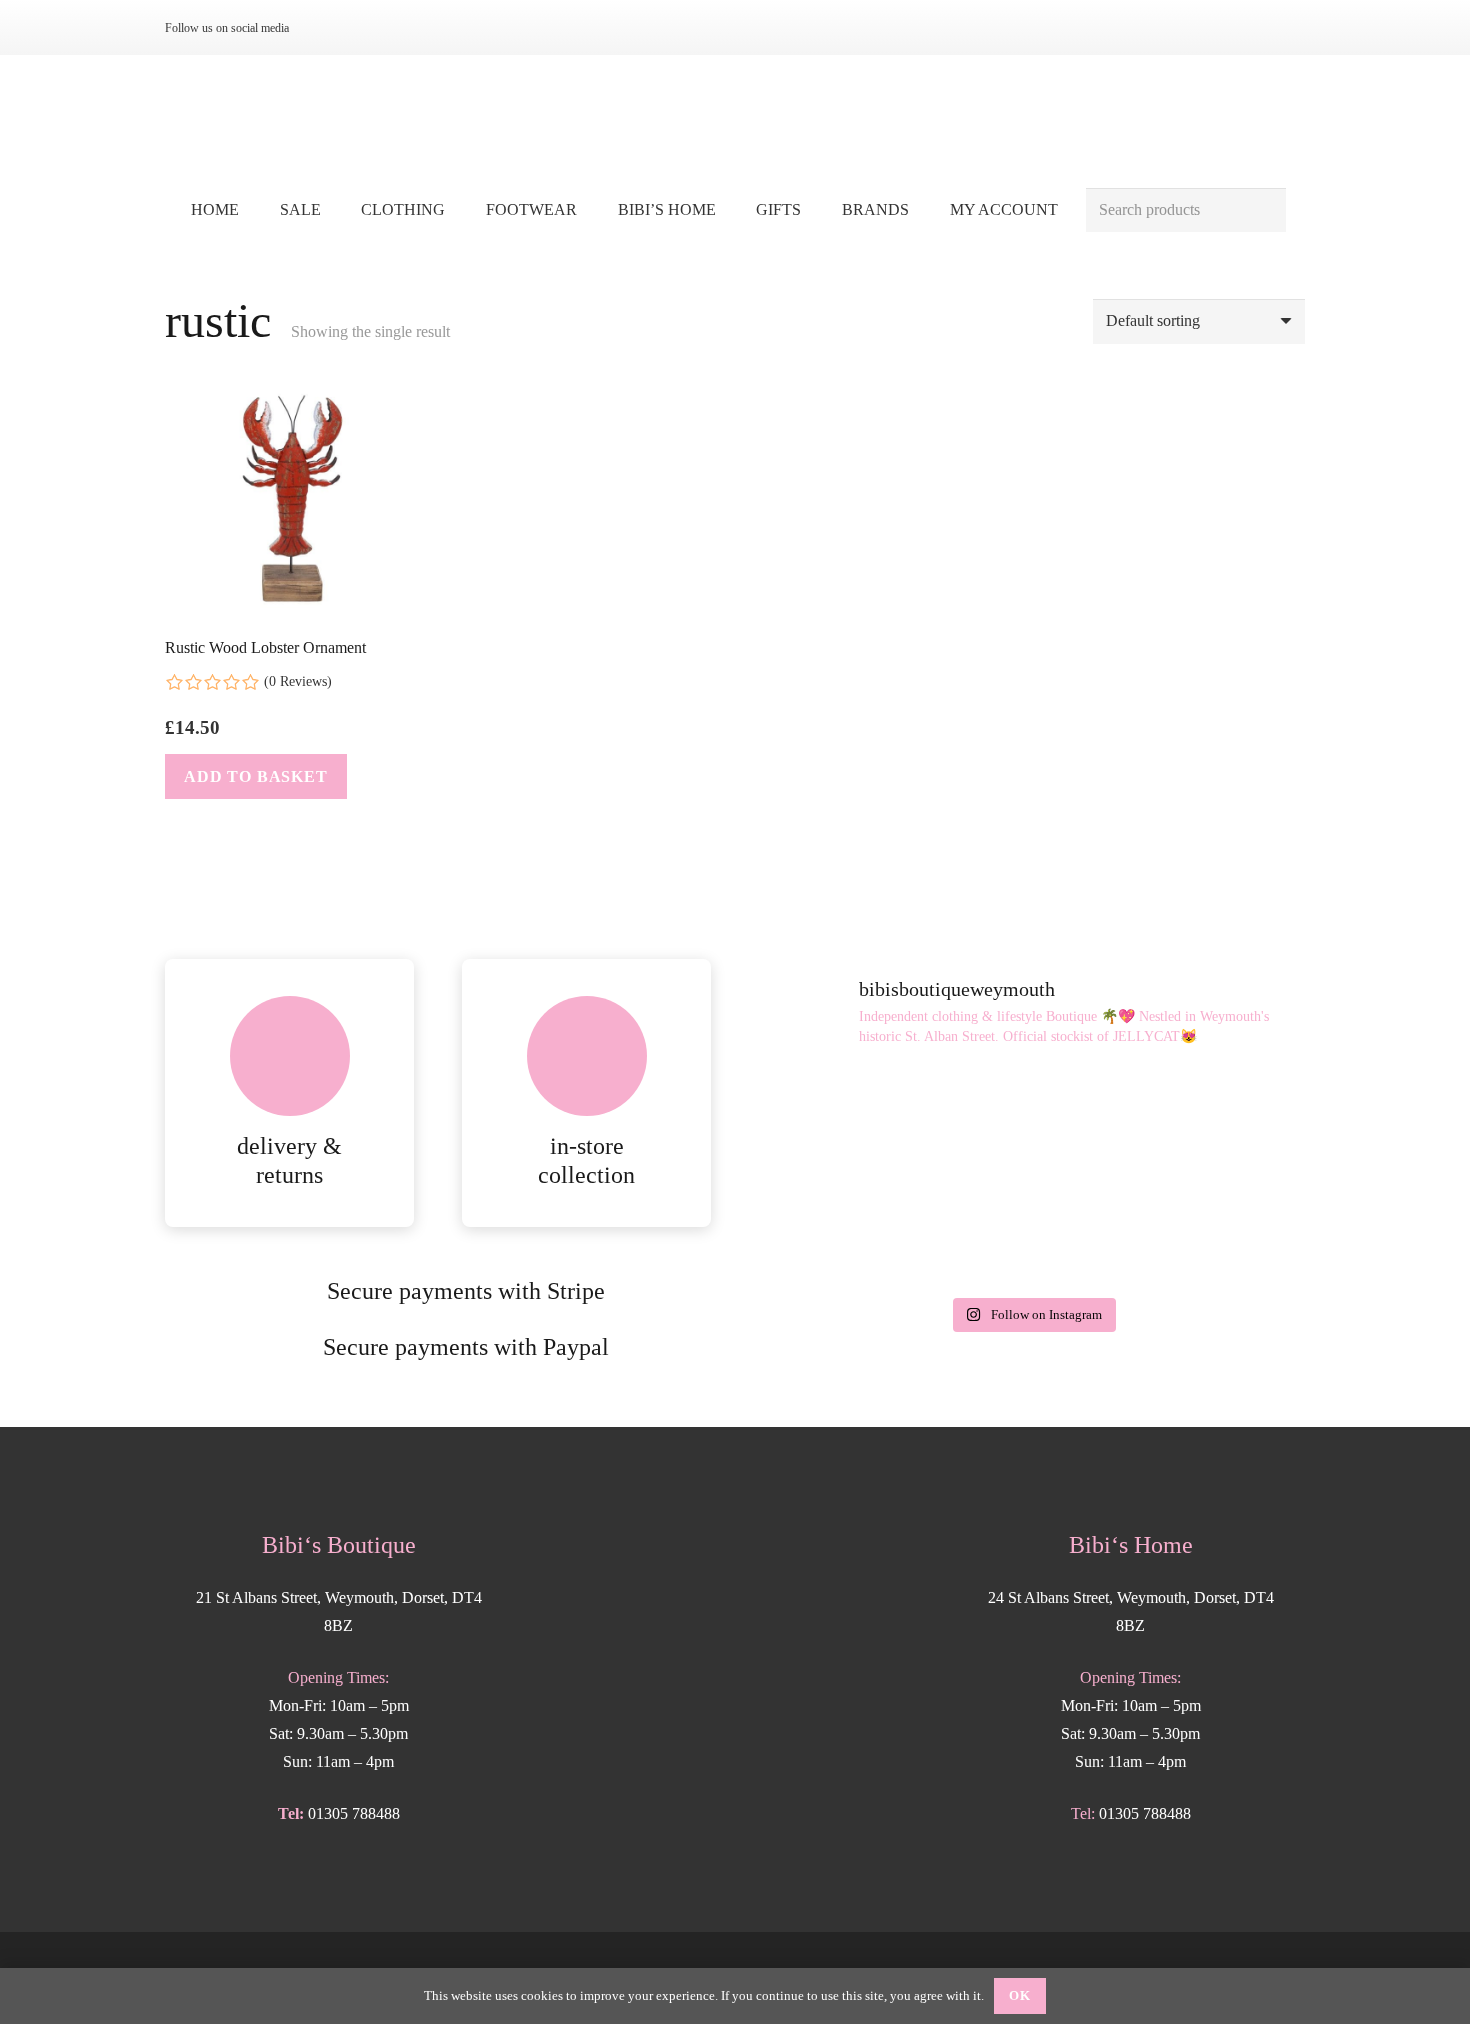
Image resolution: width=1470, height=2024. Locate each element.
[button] (459, 209)
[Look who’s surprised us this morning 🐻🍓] (1031, 1232)
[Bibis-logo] (735, 120)
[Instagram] (327, 28)
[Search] (1263, 210)
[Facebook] (359, 28)
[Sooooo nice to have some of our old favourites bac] (846, 1124)
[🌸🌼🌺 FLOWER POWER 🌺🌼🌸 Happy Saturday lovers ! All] (846, 1232)
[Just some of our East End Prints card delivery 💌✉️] (1217, 1124)
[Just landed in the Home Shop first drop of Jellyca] (1031, 1124)
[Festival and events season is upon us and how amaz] (1217, 1232)
